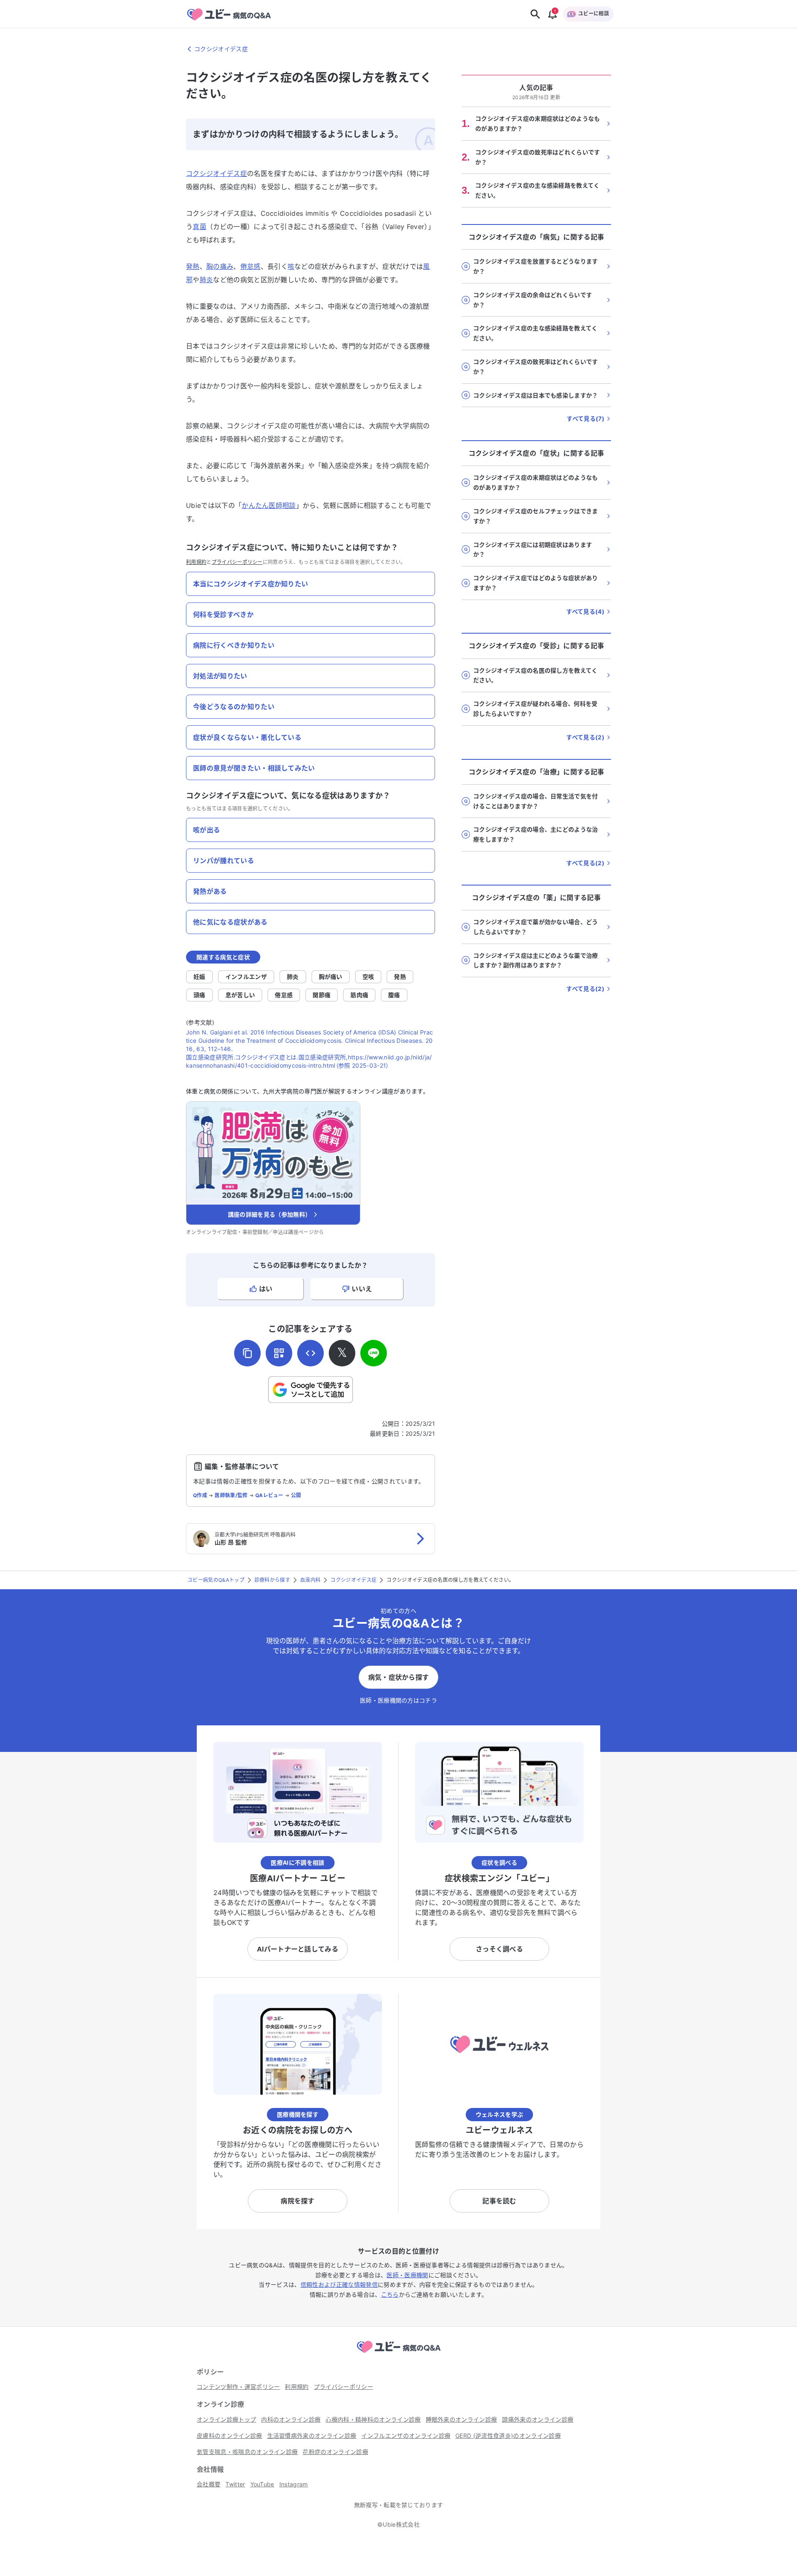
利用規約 (196, 562)
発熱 (193, 266)
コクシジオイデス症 (216, 173)
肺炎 (207, 280)
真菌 (199, 227)
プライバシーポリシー (237, 562)
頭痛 (199, 995)
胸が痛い (331, 977)
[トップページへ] (398, 2354)
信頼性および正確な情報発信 (339, 2284)
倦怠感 (251, 266)
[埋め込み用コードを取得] (310, 1353)
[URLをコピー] (247, 1353)
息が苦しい (240, 995)
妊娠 (199, 977)
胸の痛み (220, 266)
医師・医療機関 (407, 2275)
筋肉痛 (359, 995)
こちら (390, 2294)
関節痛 (321, 995)
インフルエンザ (246, 977)
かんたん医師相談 (269, 505)
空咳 (368, 977)
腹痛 (394, 995)
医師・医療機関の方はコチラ (398, 1700)
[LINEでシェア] (374, 1353)
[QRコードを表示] (279, 1353)
